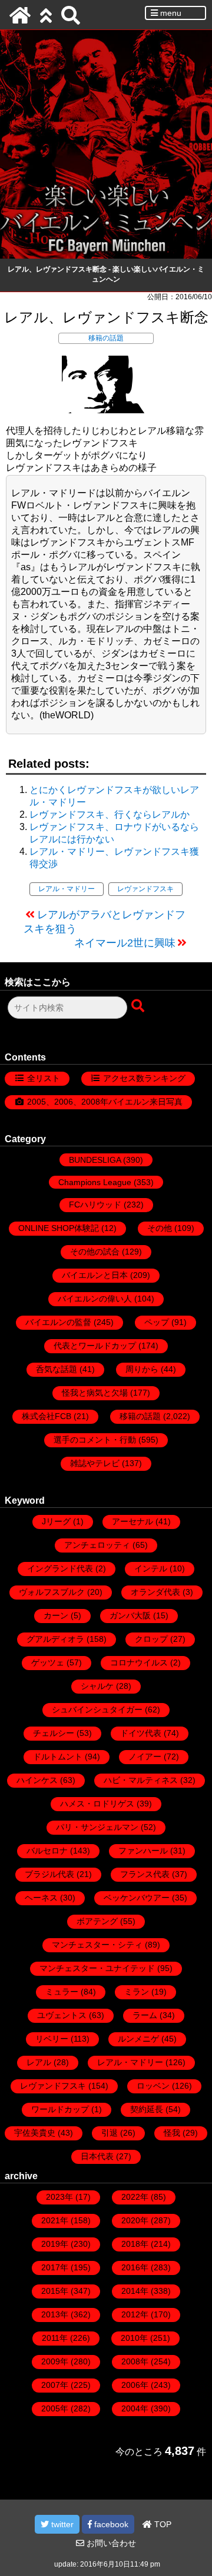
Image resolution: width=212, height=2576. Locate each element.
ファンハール (143, 1851)
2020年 (135, 2220)
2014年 (135, 2291)
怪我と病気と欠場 (95, 1393)
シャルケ (97, 1686)
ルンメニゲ (138, 2039)
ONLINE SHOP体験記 (59, 1228)
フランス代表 (145, 1874)
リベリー (52, 2039)
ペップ (157, 1322)
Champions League (95, 1182)
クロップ (151, 1639)
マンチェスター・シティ (97, 1945)
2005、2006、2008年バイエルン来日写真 (105, 1102)
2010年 (134, 2338)
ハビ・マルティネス (141, 1780)
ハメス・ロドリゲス (97, 1804)
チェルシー (54, 1733)
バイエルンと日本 (95, 1275)
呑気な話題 (57, 1369)
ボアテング (97, 1921)
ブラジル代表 (49, 1874)
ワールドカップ (60, 2109)
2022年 (135, 2197)
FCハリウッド (95, 1205)
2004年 (135, 2408)
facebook (110, 2524)
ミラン (137, 1992)
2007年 (55, 2385)
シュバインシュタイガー (97, 1709)
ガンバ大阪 (130, 1615)
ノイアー (145, 1757)
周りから (142, 1369)
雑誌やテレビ (95, 1463)
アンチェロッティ (97, 1545)
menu (170, 13)
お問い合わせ (110, 2543)
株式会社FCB (47, 1416)
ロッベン (153, 2086)
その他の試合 (95, 1252)
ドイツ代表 (141, 1733)
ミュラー (62, 1992)
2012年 (135, 2314)
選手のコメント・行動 (95, 1440)
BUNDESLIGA (95, 1160)
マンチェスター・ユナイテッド (97, 1968)
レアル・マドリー (67, 889)
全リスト (44, 1078)
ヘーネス (41, 1898)
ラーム (145, 2015)
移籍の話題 (106, 338)
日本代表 (97, 2156)
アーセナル (132, 1521)
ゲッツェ (48, 1662)
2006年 (135, 2385)
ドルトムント (58, 1757)
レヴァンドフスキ (145, 889)
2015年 (55, 2291)
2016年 (135, 2267)
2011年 (55, 2338)
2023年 (59, 2197)
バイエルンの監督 (58, 1322)
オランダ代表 (155, 1592)
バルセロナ (47, 1851)
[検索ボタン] (139, 1006)
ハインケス (37, 1780)
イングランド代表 (60, 1568)
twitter (61, 2524)
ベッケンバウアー (137, 1898)
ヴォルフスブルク (52, 1592)
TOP (162, 2524)
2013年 (55, 2314)
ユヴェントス (62, 2015)
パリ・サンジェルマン (97, 1827)
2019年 (55, 2244)
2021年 (55, 2220)
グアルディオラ (55, 1639)
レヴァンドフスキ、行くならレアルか (110, 814)
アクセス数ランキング (144, 1078)
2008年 (135, 2361)
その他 (160, 1228)
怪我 (172, 2133)
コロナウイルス (139, 1662)
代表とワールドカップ (95, 1346)
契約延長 (147, 2109)
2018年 (135, 2244)
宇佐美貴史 (35, 2133)
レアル (39, 2062)
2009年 (55, 2361)
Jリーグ (56, 1521)
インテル (151, 1568)
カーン (56, 1615)
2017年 (55, 2267)
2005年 (55, 2408)
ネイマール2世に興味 (125, 943)
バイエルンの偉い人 (95, 1299)
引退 (110, 2133)
